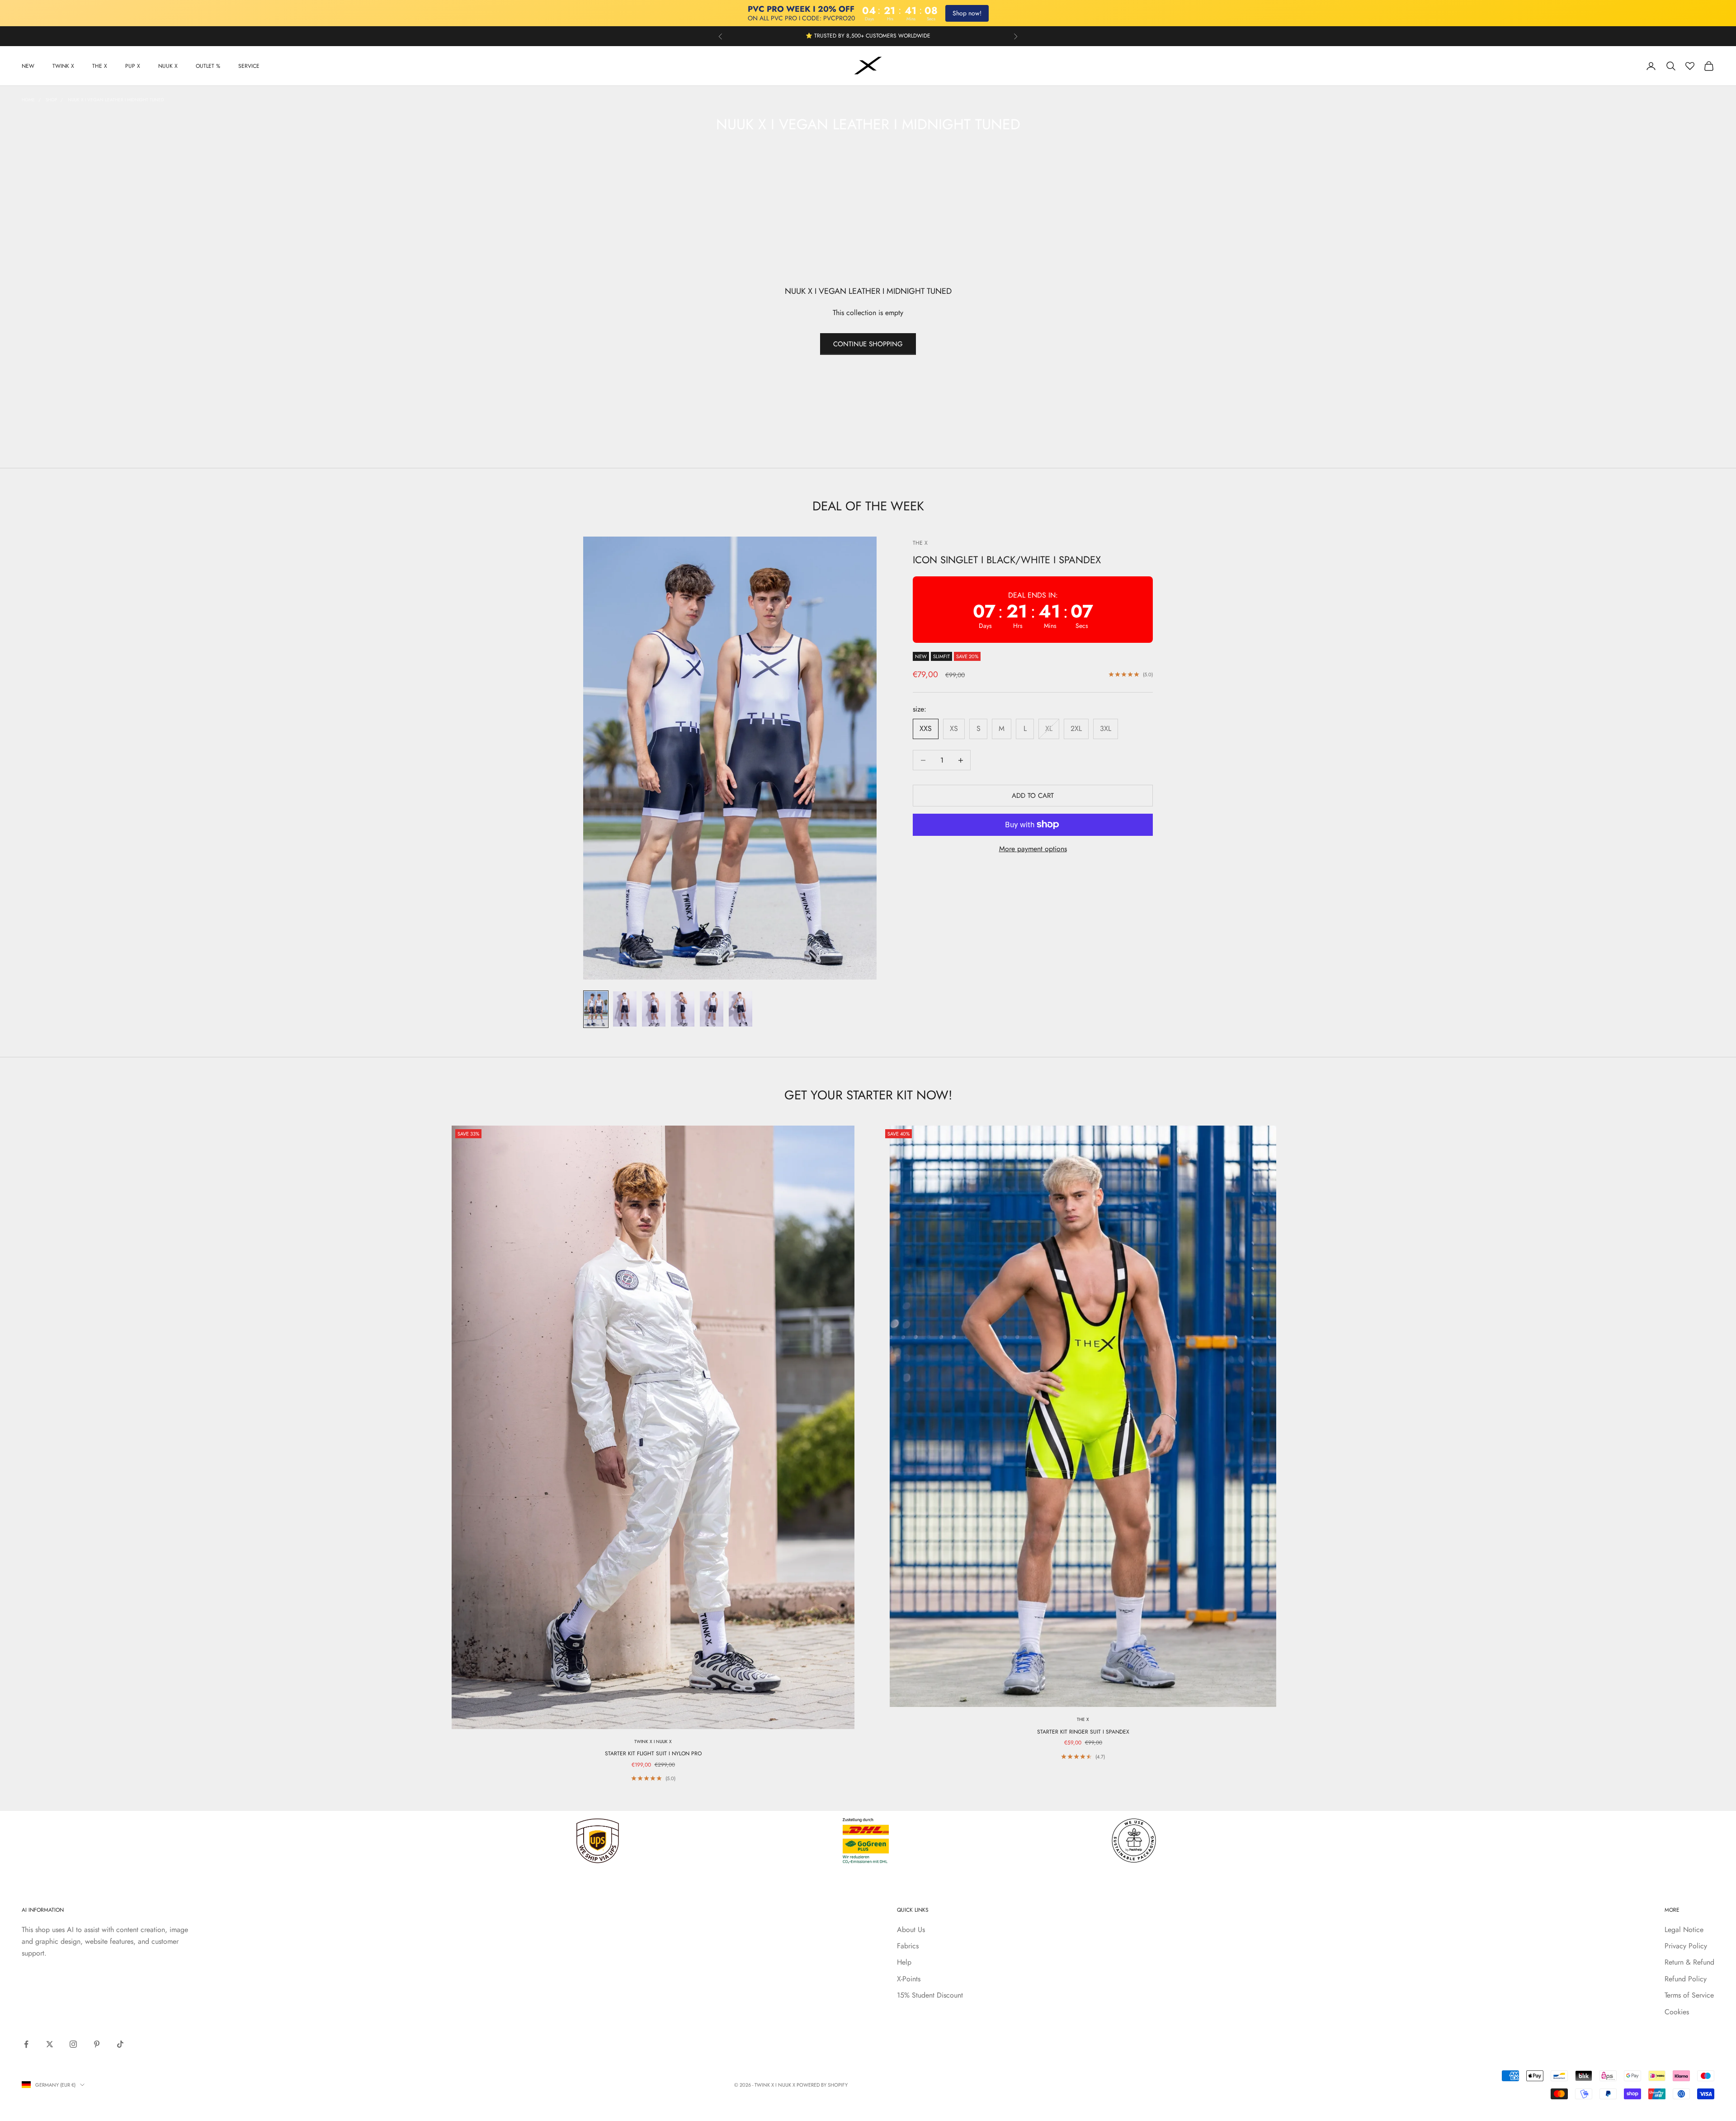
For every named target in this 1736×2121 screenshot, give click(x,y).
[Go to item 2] (625, 1009)
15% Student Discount (930, 1995)
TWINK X (63, 66)
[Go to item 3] (654, 1009)
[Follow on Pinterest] (97, 2044)
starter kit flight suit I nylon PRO (653, 1753)
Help (904, 1962)
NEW (28, 66)
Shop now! (967, 13)
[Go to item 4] (683, 1009)
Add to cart (1033, 796)
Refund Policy (1686, 1979)
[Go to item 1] (596, 1009)
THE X (100, 66)
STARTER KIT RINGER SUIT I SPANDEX (1083, 1732)
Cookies (1677, 2012)
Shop (51, 100)
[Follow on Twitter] (50, 2044)
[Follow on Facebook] (26, 2044)
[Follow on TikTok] (120, 2044)
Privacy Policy (1686, 1946)
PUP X (133, 66)
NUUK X (168, 66)
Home (28, 100)
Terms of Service (1689, 1995)
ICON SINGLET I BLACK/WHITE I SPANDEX (1007, 559)
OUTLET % (208, 66)
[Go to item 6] (741, 1009)
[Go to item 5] (712, 1009)
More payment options (1033, 849)
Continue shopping (868, 344)
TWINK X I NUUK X (653, 1742)
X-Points (909, 1979)
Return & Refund (1689, 1962)
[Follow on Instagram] (73, 2044)
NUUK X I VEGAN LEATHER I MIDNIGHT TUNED (116, 100)
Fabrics (908, 1946)
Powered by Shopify (822, 2085)
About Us (911, 1930)
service (249, 66)
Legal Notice (1684, 1930)
